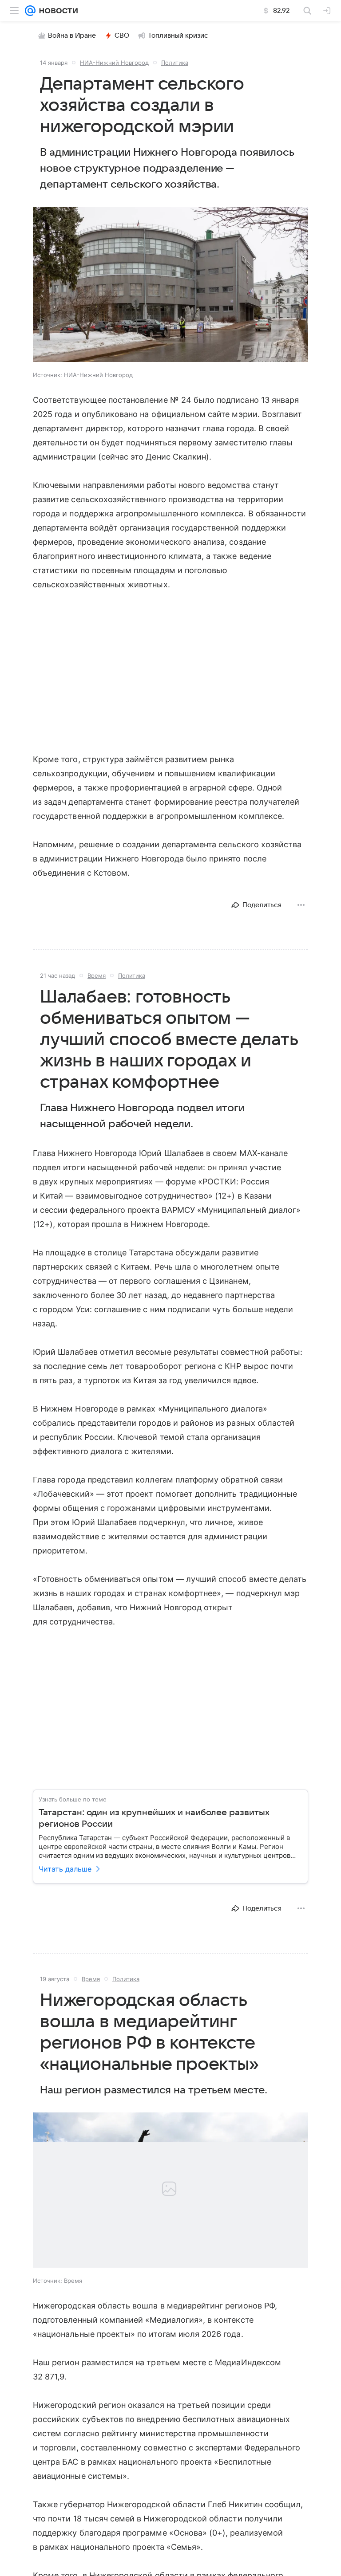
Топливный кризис (178, 35)
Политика (175, 63)
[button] (170, 285)
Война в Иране (72, 35)
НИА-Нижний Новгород (114, 63)
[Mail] (30, 11)
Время (97, 975)
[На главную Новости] (57, 11)
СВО (122, 35)
